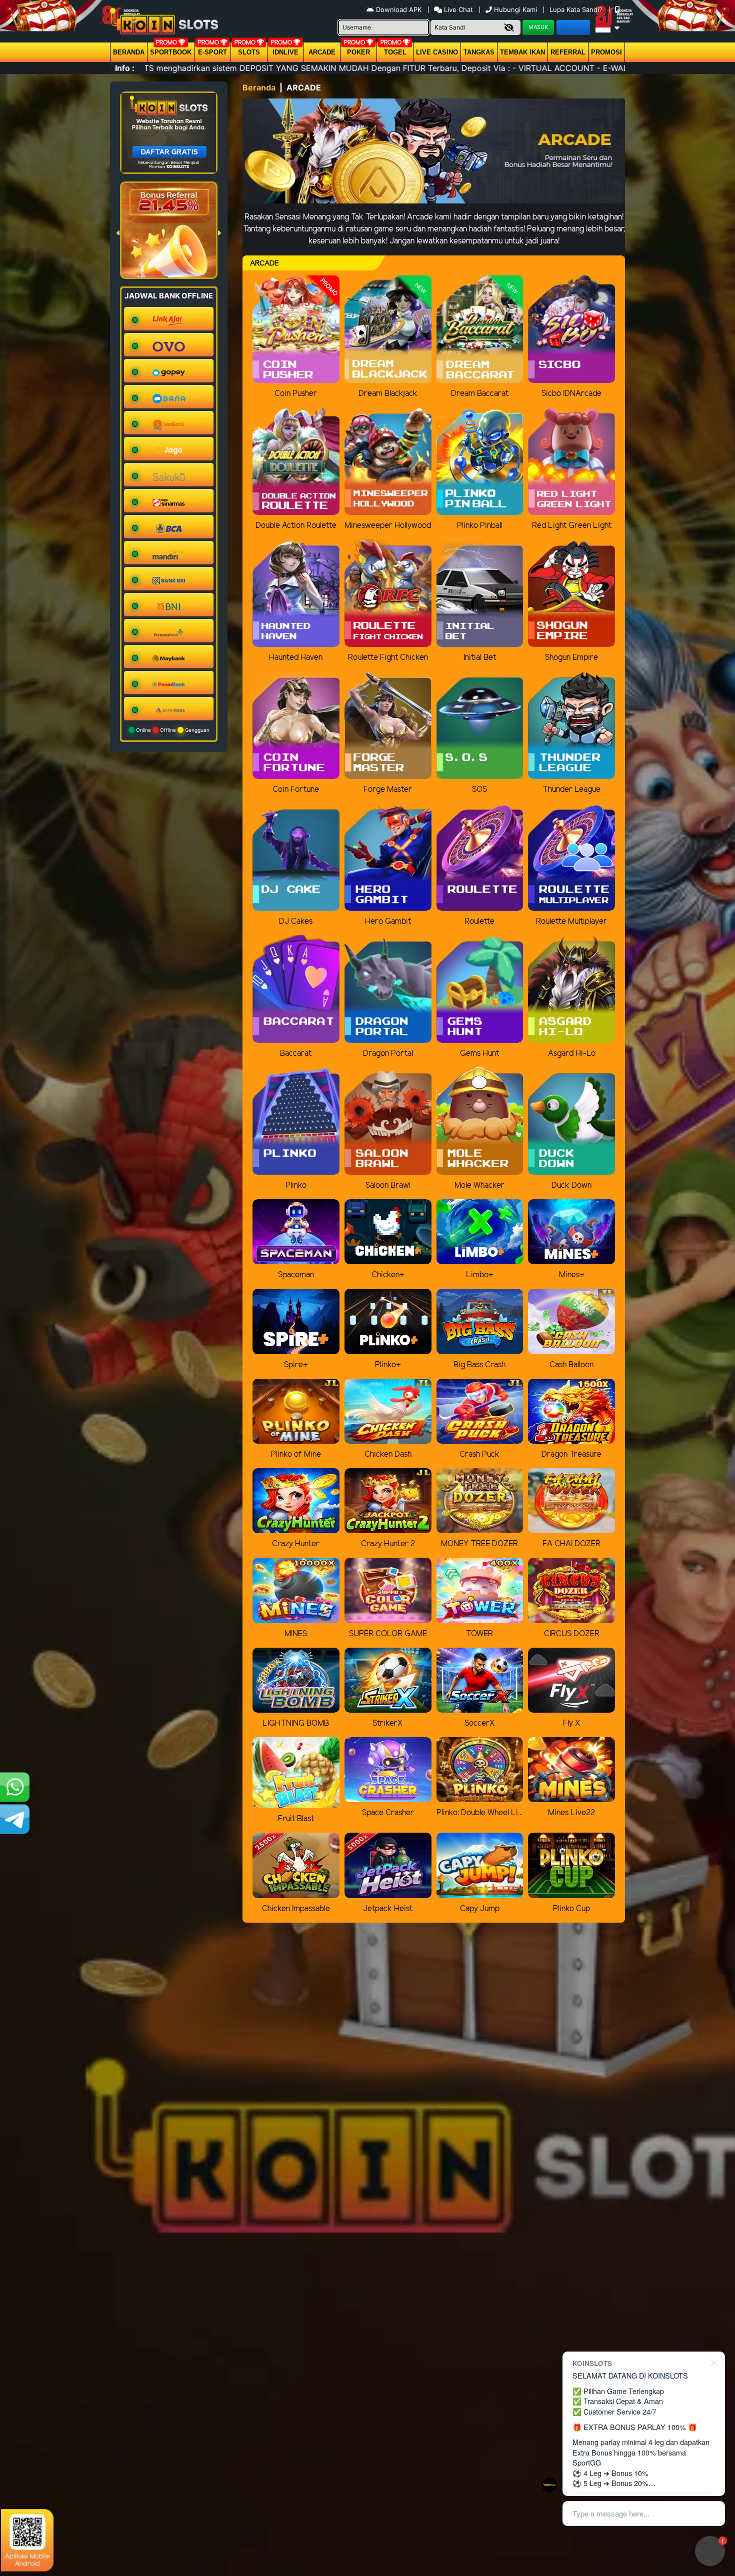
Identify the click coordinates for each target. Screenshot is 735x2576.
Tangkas (479, 52)
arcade (322, 52)
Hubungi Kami (515, 9)
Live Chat (457, 9)
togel (395, 52)
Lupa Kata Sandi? (577, 9)
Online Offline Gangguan (172, 730)
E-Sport (212, 52)
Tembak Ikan (522, 52)
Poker (358, 52)
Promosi (606, 52)
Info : (125, 68)
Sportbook (171, 52)
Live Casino (437, 52)
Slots (249, 52)
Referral (568, 52)
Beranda (129, 52)
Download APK (399, 9)
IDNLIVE (285, 52)
